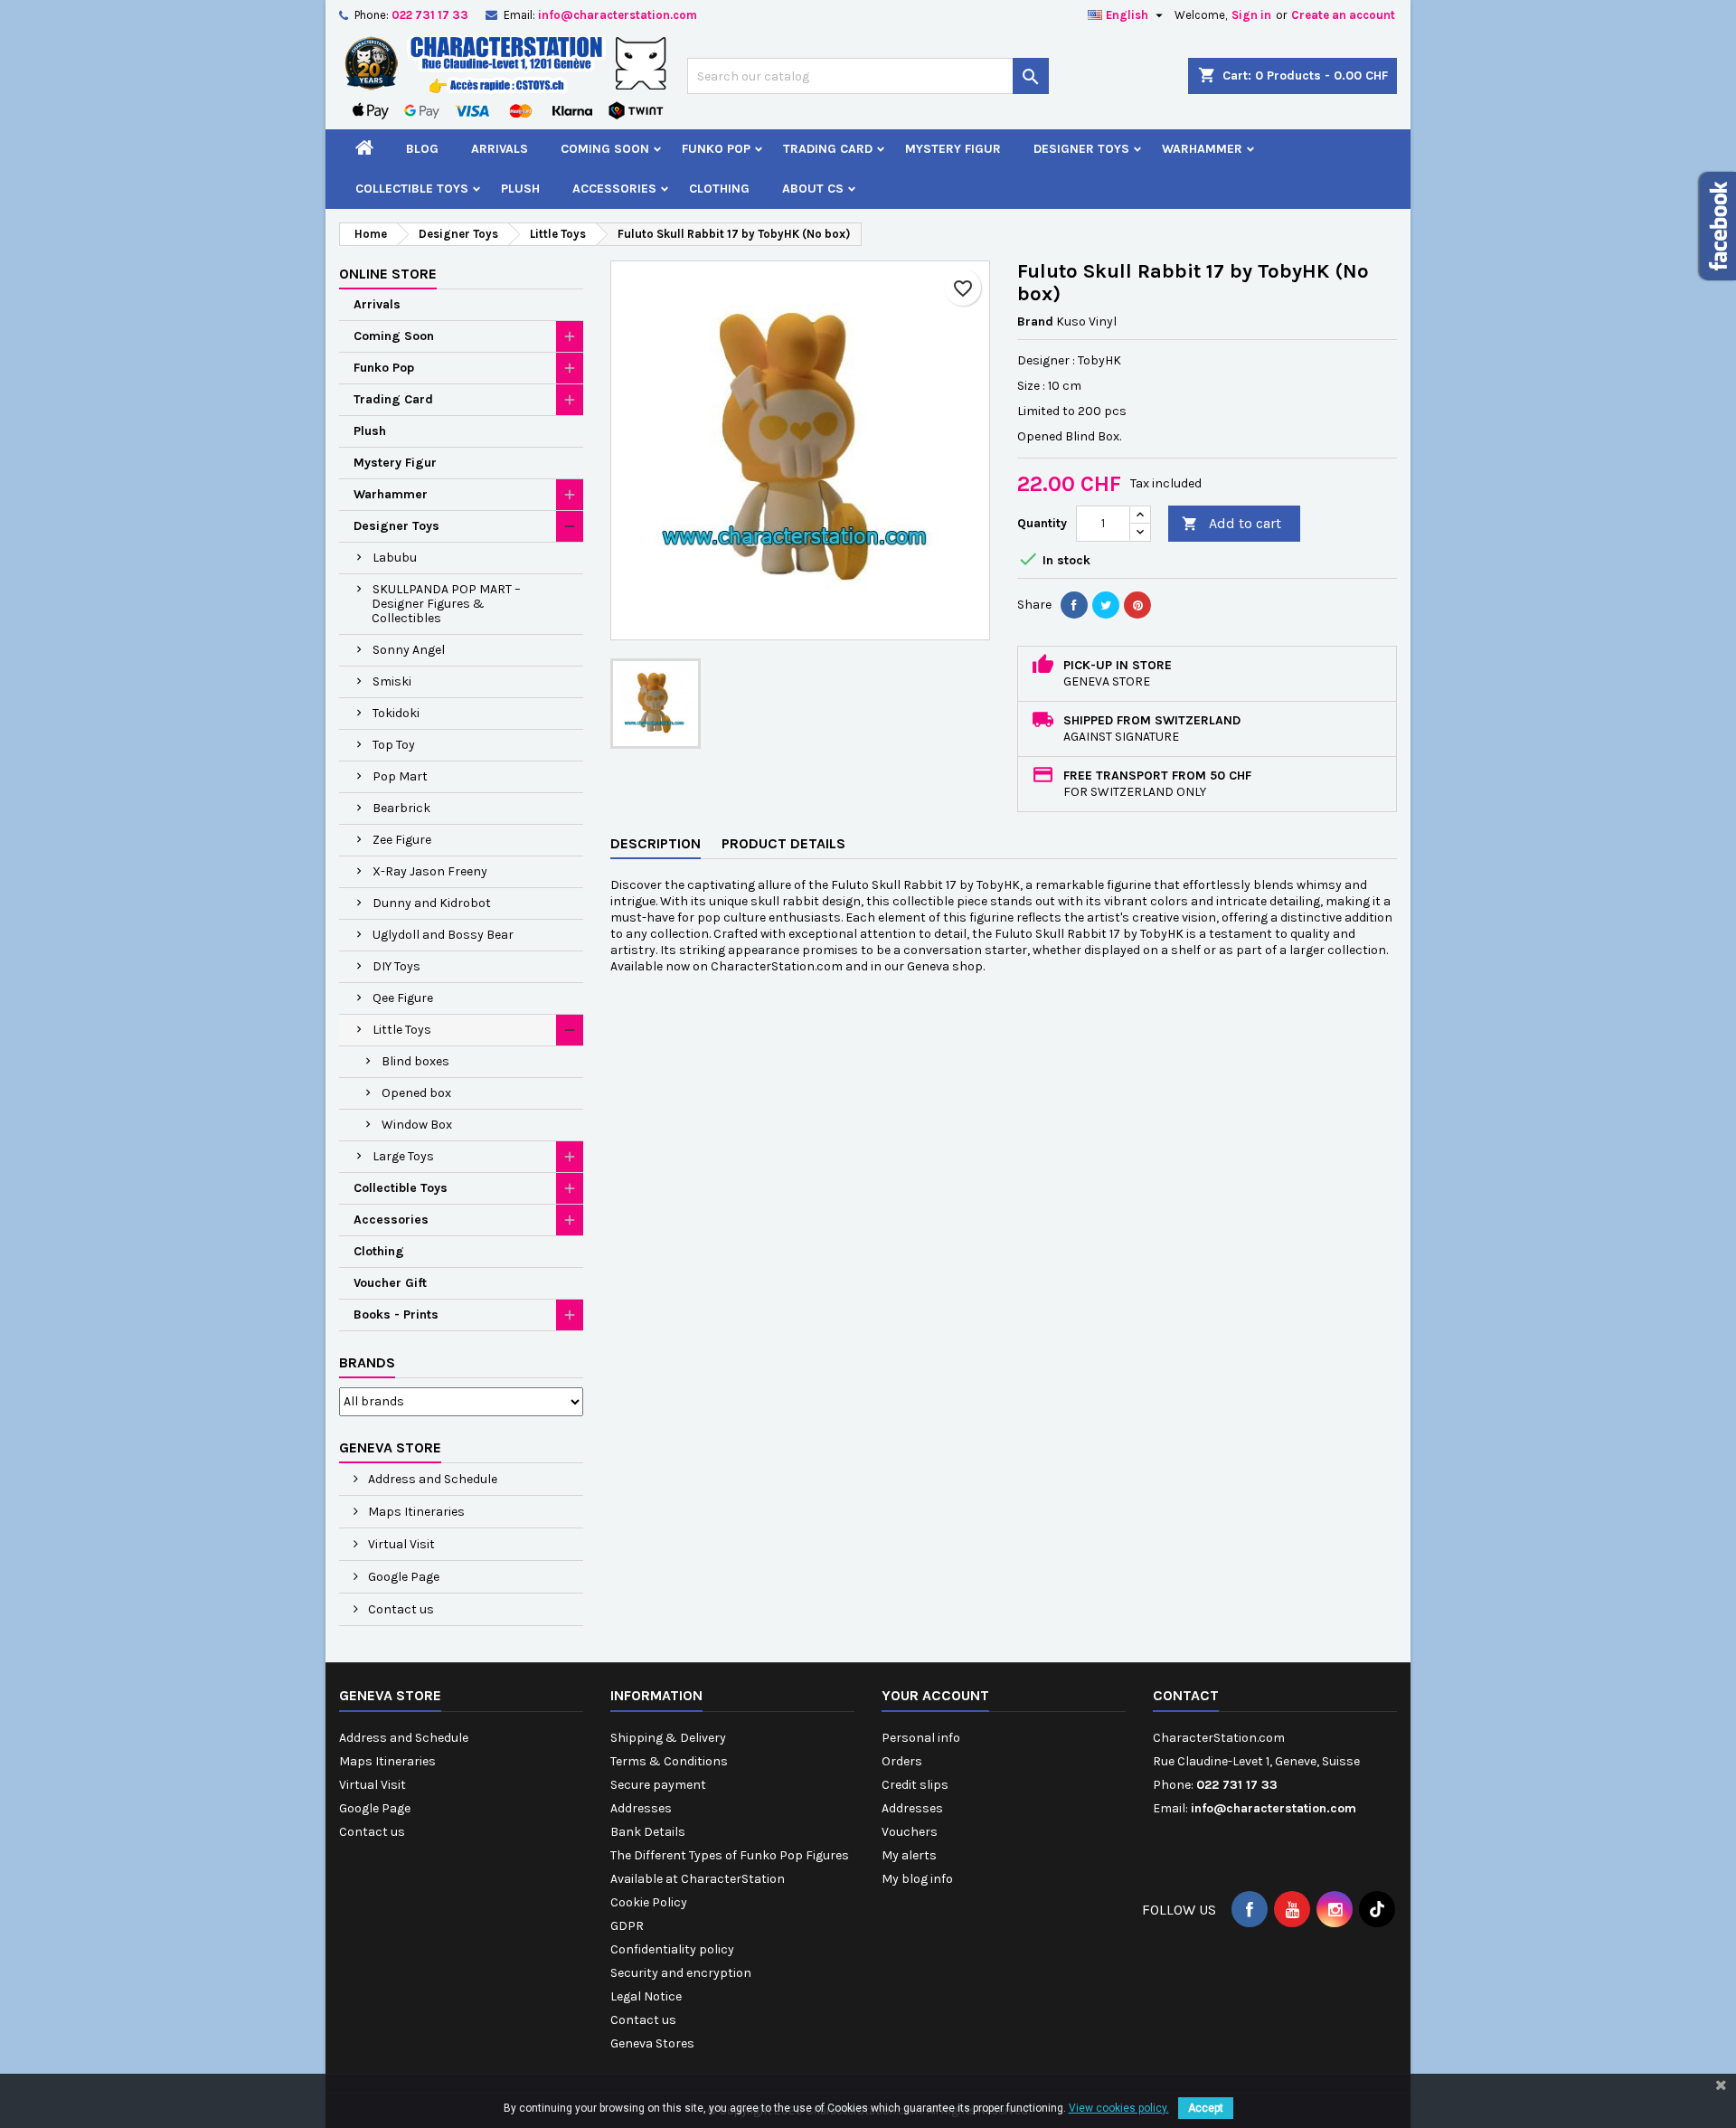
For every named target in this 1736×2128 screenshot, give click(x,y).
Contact (1186, 1695)
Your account (935, 1695)
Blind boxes (415, 1061)
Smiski (392, 681)
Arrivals (500, 149)
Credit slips (915, 1785)
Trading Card (828, 149)
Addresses (641, 1808)
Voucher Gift (390, 1283)
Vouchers (910, 1832)
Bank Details (648, 1832)
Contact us (400, 1609)
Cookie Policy (649, 1902)
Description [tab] (656, 843)
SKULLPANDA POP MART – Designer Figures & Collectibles (446, 604)
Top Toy (394, 745)
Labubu (395, 558)
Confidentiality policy (672, 1949)
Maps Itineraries (415, 1512)
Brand (1035, 322)
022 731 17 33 (430, 15)
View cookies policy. (1119, 2108)
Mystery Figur (953, 149)
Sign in (1251, 15)
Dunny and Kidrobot (432, 903)
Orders (902, 1761)
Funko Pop (716, 149)
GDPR (627, 1926)
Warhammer (1202, 149)
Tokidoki (396, 713)
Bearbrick (401, 808)
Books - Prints (396, 1315)
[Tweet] (1106, 605)
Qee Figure (403, 998)
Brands (367, 1362)
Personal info (921, 1738)
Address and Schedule (431, 1479)
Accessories (614, 189)
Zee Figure (402, 840)
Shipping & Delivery (668, 1738)
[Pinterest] (1137, 605)
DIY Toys (396, 966)
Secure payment (658, 1785)
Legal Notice (646, 1996)
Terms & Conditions (669, 1761)
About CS (813, 189)
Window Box (417, 1125)
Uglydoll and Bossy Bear (443, 935)
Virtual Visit (400, 1544)
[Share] (1074, 605)
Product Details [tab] (783, 843)
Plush (520, 189)
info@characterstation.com (618, 15)
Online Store (388, 274)
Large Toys (403, 1156)
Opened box (416, 1093)
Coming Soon (605, 149)
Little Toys (402, 1030)
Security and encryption (681, 1973)
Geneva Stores (652, 2043)
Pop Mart (400, 776)
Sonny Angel (409, 650)
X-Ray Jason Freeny (430, 871)
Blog (422, 149)
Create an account (1343, 15)
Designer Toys (1081, 149)
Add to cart (1231, 523)
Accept (1206, 2108)
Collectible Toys (412, 189)
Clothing (719, 189)
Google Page (402, 1577)
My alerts (909, 1855)
